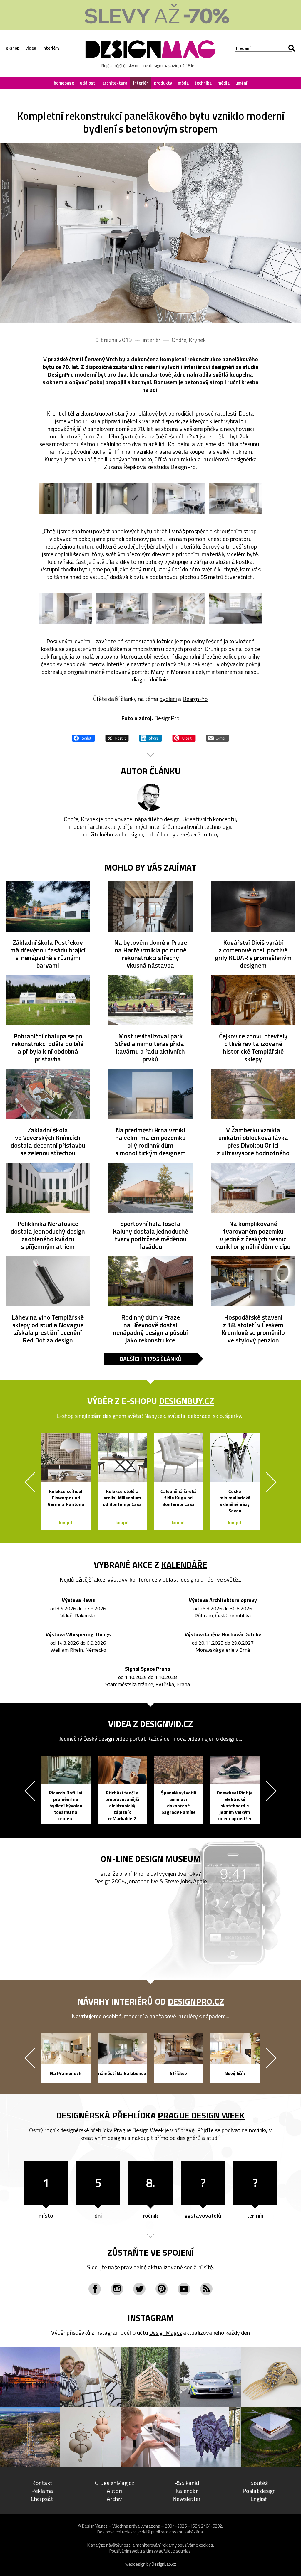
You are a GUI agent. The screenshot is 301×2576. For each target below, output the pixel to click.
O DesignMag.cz (114, 2483)
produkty (163, 83)
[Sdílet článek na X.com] (117, 737)
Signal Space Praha (148, 1669)
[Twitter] (139, 2289)
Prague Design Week (201, 2115)
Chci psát (42, 2499)
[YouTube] (184, 2289)
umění (241, 83)
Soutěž (259, 2483)
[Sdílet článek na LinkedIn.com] (150, 737)
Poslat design (259, 2491)
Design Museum (168, 1859)
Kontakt (42, 2483)
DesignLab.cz (164, 2564)
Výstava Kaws (78, 1600)
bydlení (168, 699)
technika (203, 83)
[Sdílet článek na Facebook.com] (83, 737)
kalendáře (184, 1565)
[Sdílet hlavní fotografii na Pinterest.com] (184, 737)
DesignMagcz (165, 2333)
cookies (206, 2545)
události (88, 83)
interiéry (51, 48)
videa (31, 48)
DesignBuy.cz (187, 1401)
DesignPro (195, 699)
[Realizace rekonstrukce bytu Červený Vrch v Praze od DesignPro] (150, 233)
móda (183, 83)
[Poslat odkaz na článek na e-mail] (218, 737)
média (224, 83)
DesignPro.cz (196, 2001)
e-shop (13, 48)
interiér (141, 83)
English (259, 2499)
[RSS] (206, 2289)
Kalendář (187, 2491)
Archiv (114, 2499)
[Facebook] (95, 2289)
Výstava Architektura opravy (223, 1600)
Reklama (42, 2491)
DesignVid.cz (166, 1724)
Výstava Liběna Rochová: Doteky (223, 1635)
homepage (64, 83)
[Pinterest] (162, 2289)
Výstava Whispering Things (78, 1635)
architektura (115, 83)
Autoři (114, 2491)
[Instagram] (117, 2289)
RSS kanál (187, 2483)
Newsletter (187, 2499)
